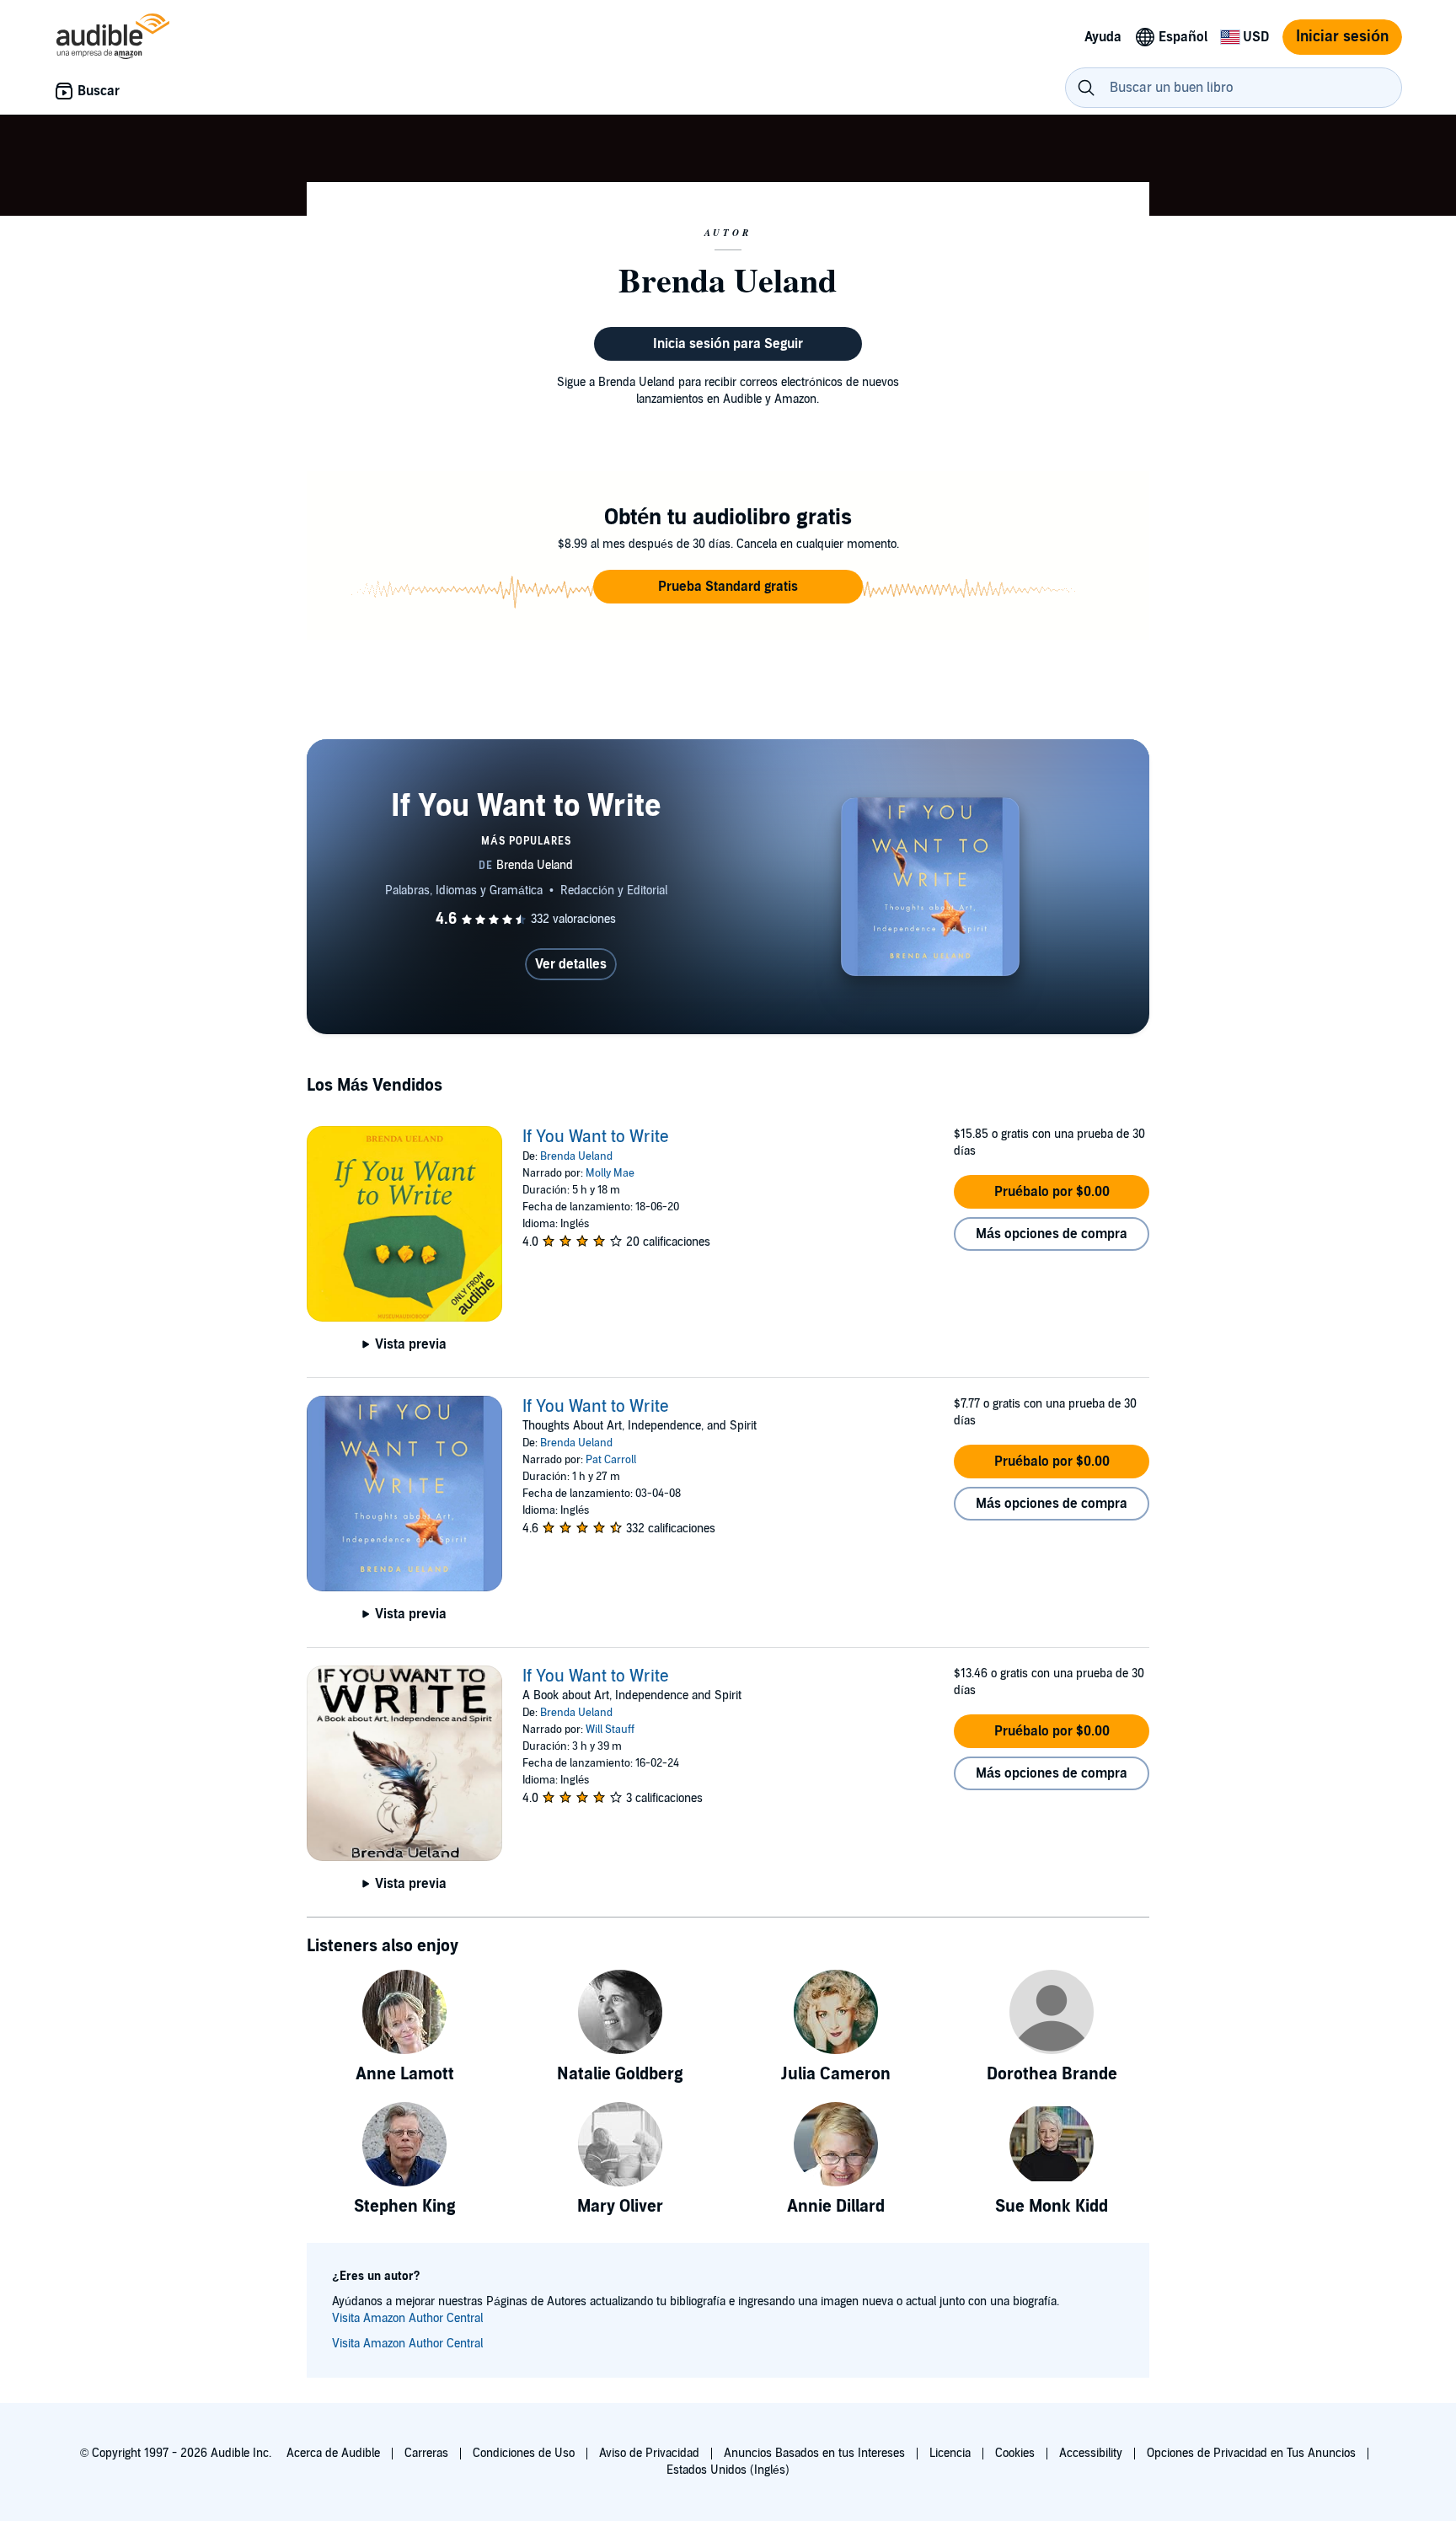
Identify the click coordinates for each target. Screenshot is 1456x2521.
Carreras (426, 2453)
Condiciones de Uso (524, 2453)
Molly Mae (610, 1173)
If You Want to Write (596, 1137)
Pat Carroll (611, 1460)
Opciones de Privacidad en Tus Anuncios (1251, 2453)
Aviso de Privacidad (649, 2453)
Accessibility (1091, 2453)
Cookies (1015, 2453)
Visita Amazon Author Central (407, 2318)
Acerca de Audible (333, 2453)
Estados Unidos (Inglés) (728, 2470)
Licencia (950, 2453)
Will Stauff (610, 1730)
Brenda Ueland (576, 1156)
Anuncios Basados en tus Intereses (814, 2453)
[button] (728, 587)
